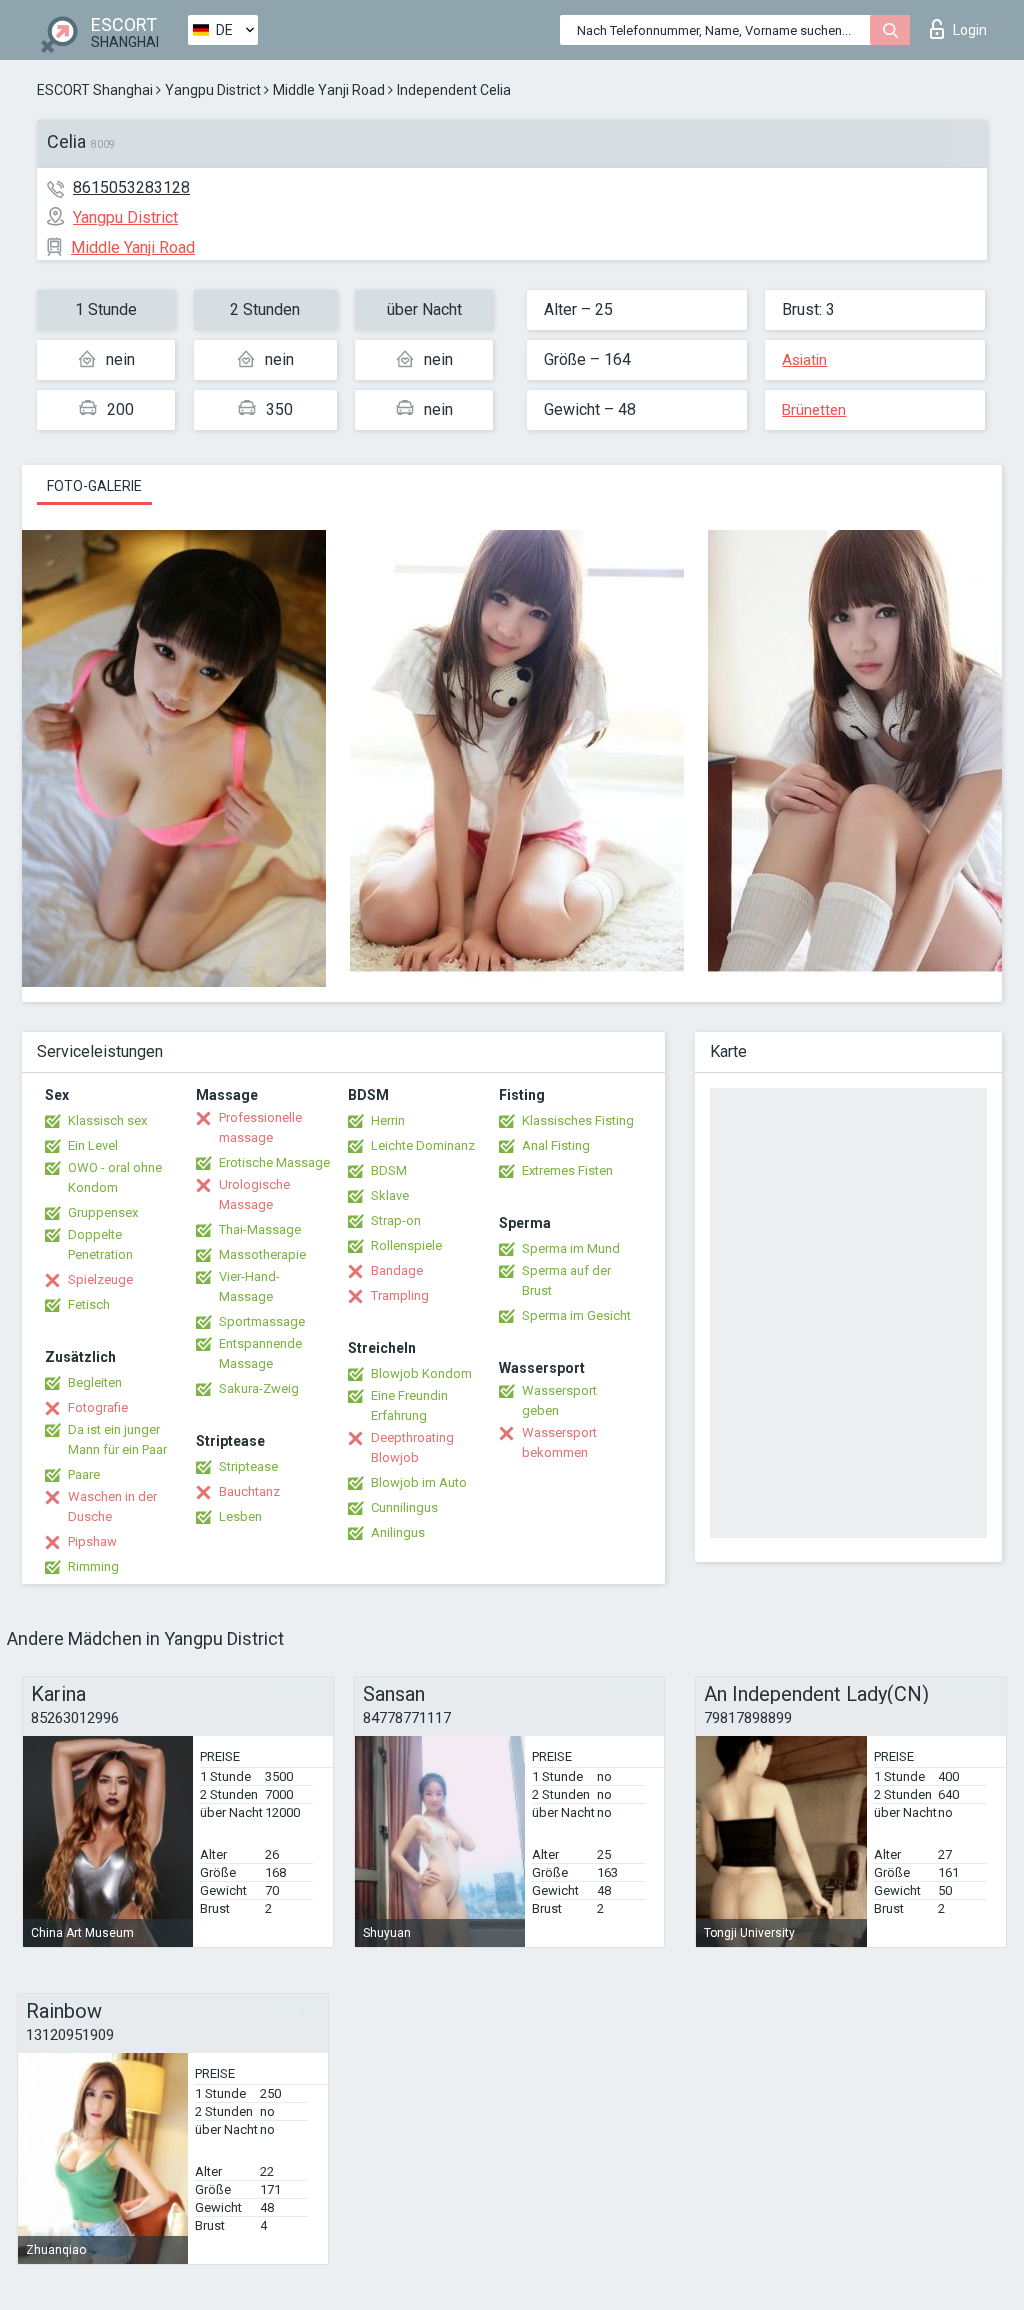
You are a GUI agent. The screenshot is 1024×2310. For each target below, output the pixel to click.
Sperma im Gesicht (576, 1315)
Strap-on (396, 1220)
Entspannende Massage (260, 1353)
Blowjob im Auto (419, 1482)
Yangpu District (213, 90)
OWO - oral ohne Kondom (115, 1177)
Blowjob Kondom (421, 1373)
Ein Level (93, 1145)
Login (970, 30)
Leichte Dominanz (423, 1145)
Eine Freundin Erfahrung (409, 1405)
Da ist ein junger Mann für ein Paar (117, 1439)
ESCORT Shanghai (95, 90)
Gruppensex (103, 1212)
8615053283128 (131, 187)
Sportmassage (262, 1321)
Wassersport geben (559, 1400)
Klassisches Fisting (578, 1120)
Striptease (248, 1466)
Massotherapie (262, 1254)
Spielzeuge (100, 1279)
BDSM (389, 1170)
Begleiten (95, 1382)
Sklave (390, 1195)
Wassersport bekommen (559, 1442)
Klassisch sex (107, 1120)
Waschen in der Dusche (112, 1506)
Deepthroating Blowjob (412, 1447)
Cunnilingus (404, 1507)
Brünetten (814, 410)
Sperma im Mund (571, 1248)
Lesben (240, 1516)
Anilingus (398, 1532)
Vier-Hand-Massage (249, 1286)
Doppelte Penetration (100, 1244)
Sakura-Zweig (259, 1388)
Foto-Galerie (94, 486)
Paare (84, 1474)
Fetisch (89, 1304)
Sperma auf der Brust (566, 1280)
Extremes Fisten (567, 1170)
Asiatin (804, 360)
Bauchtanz (249, 1491)
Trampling (400, 1295)
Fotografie (98, 1407)
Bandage (397, 1270)
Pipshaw (92, 1541)
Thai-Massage (260, 1229)
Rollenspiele (406, 1245)
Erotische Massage (274, 1162)
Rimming (93, 1566)
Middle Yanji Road (329, 90)
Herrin (388, 1120)
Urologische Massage (254, 1194)
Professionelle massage (260, 1127)
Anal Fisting (556, 1145)
